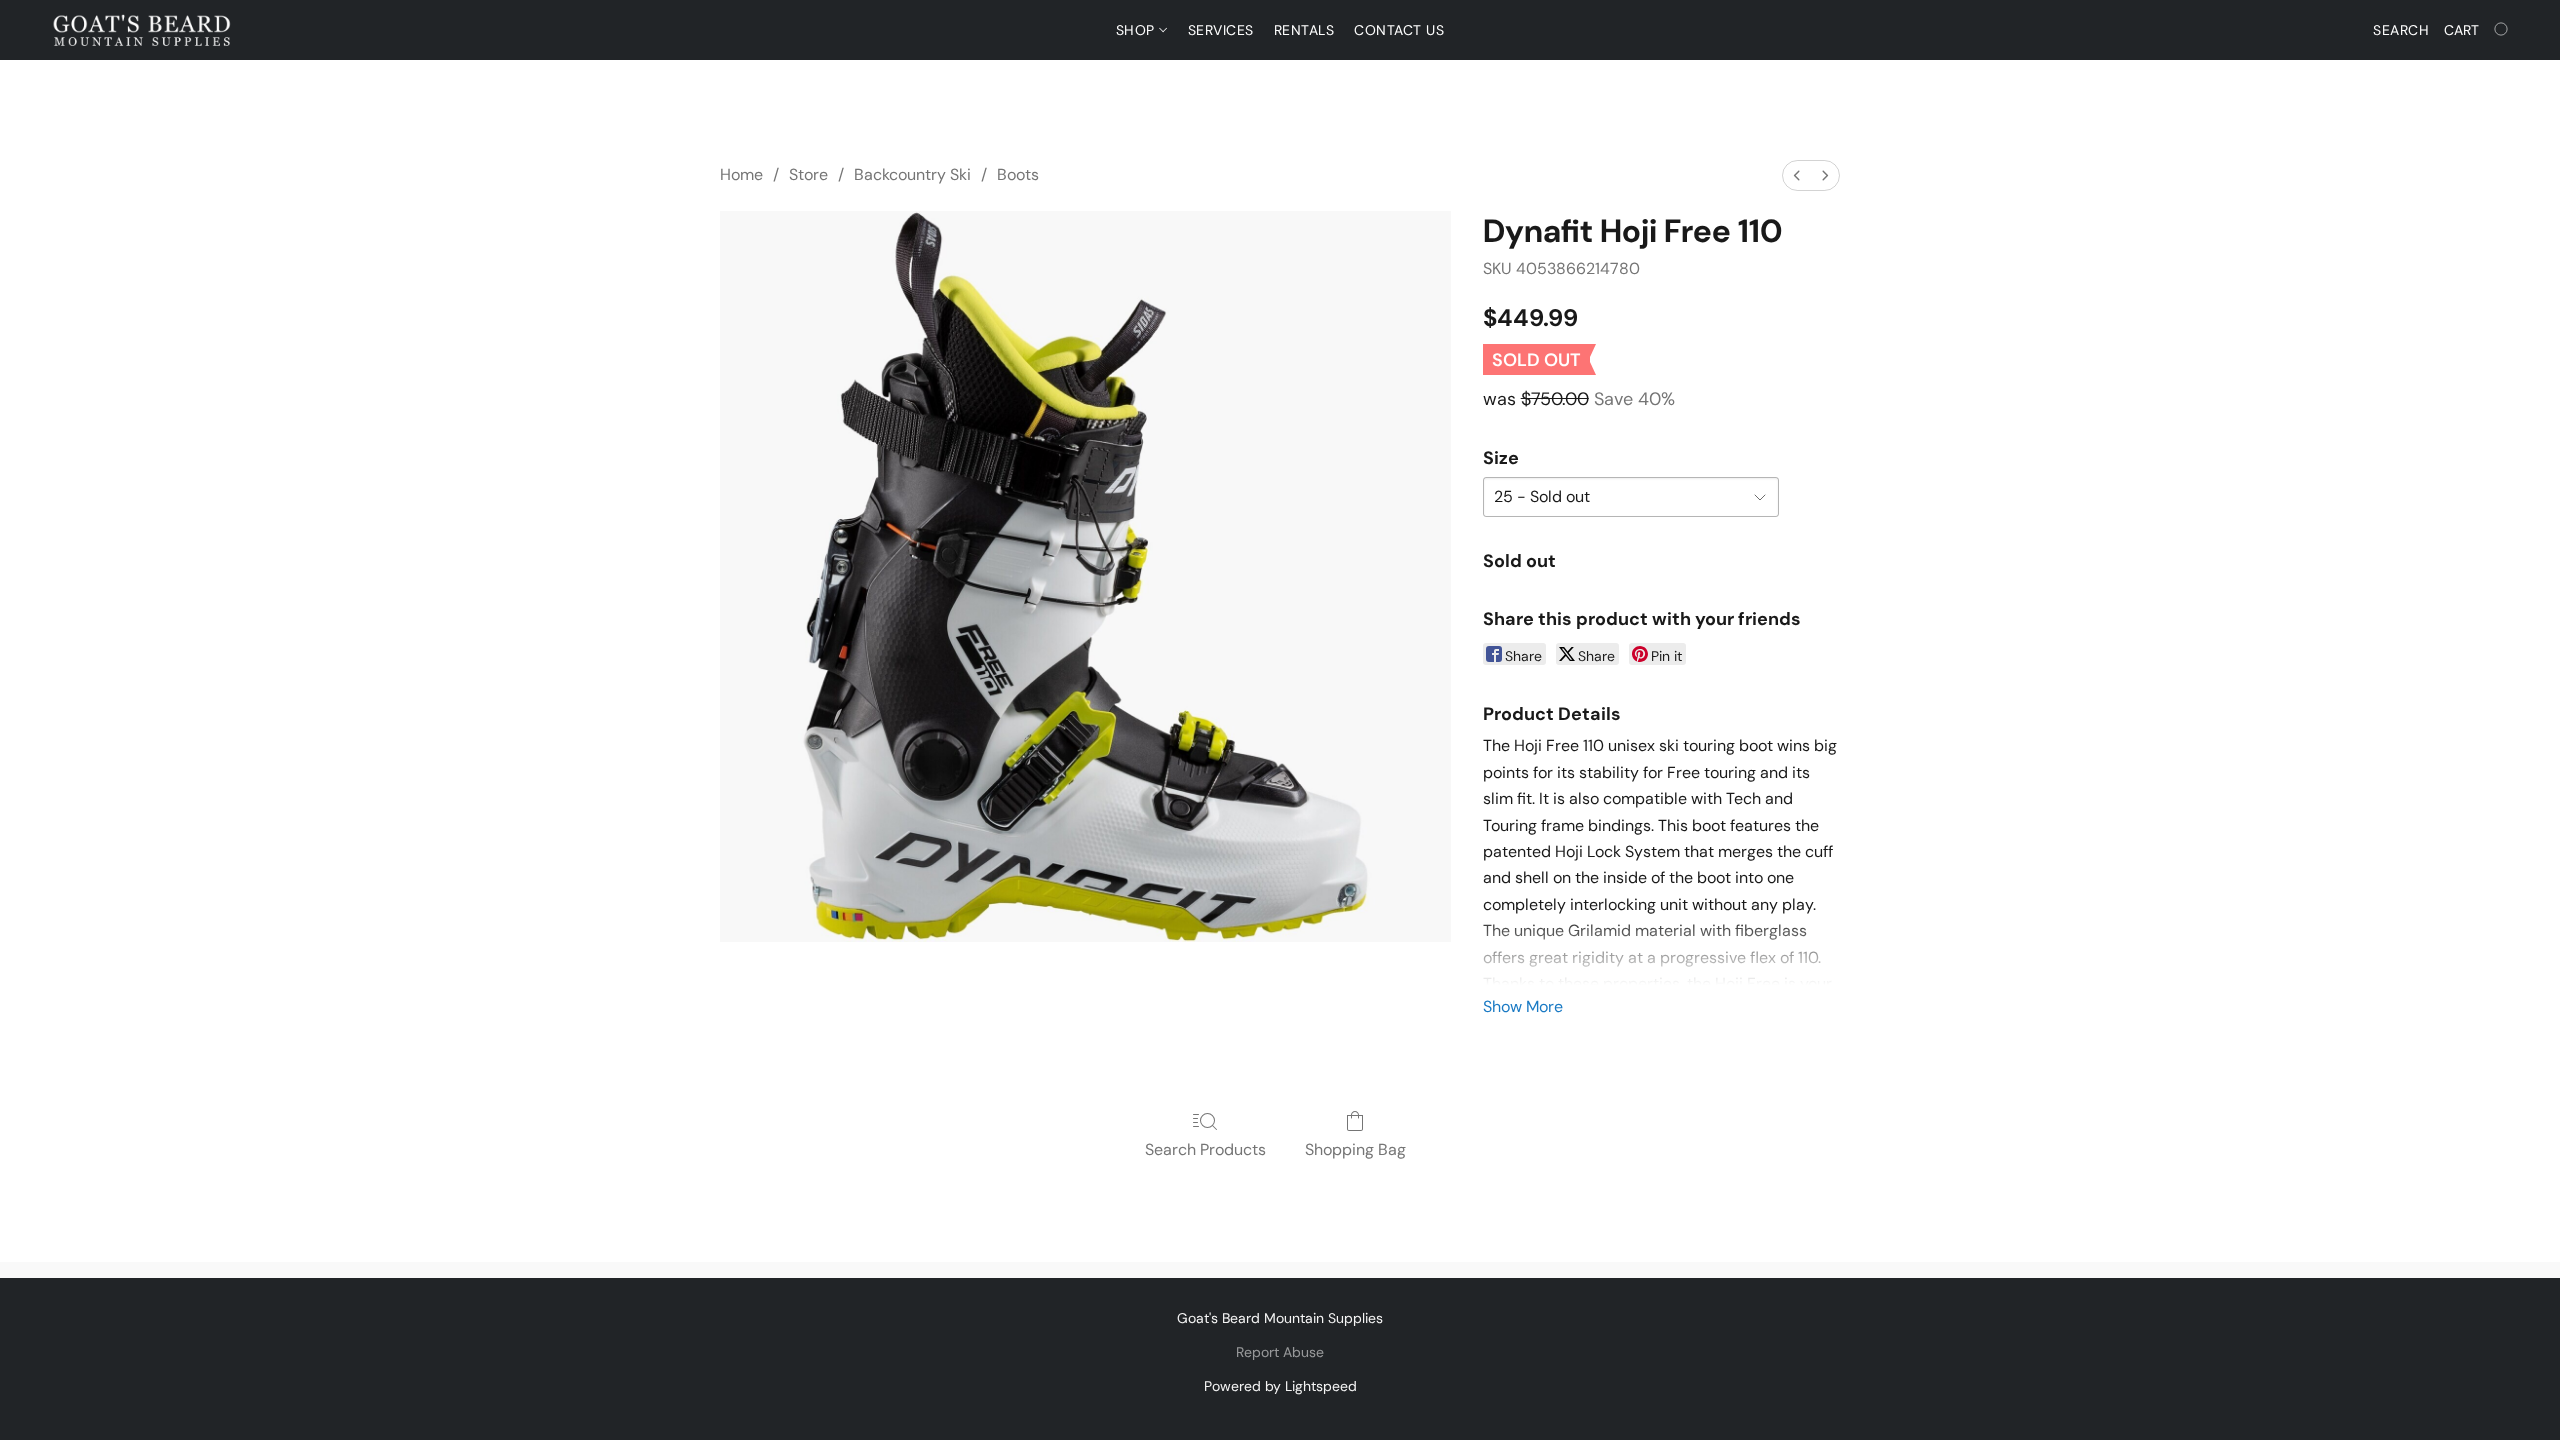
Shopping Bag (1355, 1149)
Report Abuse (1280, 1352)
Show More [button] (1523, 1006)
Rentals (1304, 30)
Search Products (1205, 1149)
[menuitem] (1797, 175)
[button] (142, 30)
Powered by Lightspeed (1280, 1386)
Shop (1138, 30)
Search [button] (2401, 30)
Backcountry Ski (912, 174)
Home (741, 174)
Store (808, 174)
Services (1221, 30)
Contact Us (1399, 30)
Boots (1018, 174)
